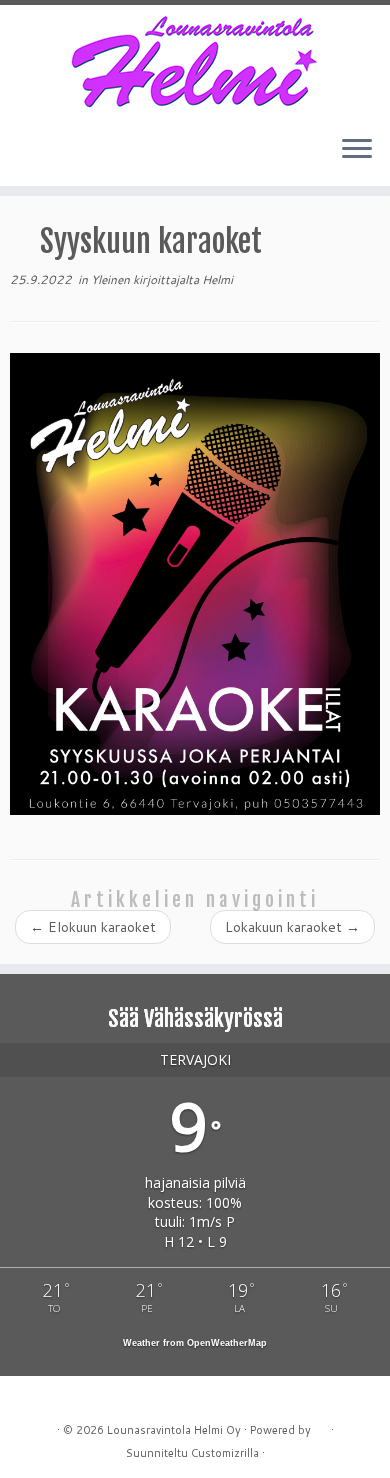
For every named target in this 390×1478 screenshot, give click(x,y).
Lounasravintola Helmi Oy (174, 1430)
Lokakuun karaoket (292, 927)
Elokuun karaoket (93, 927)
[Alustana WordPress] (321, 1426)
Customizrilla (225, 1453)
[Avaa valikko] (357, 150)
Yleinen (112, 279)
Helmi (217, 279)
